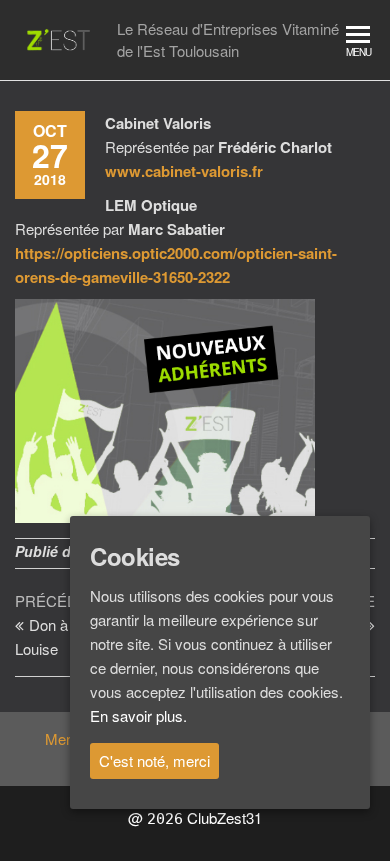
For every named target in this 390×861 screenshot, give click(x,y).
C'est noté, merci (154, 760)
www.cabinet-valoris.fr (184, 171)
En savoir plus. (138, 715)
